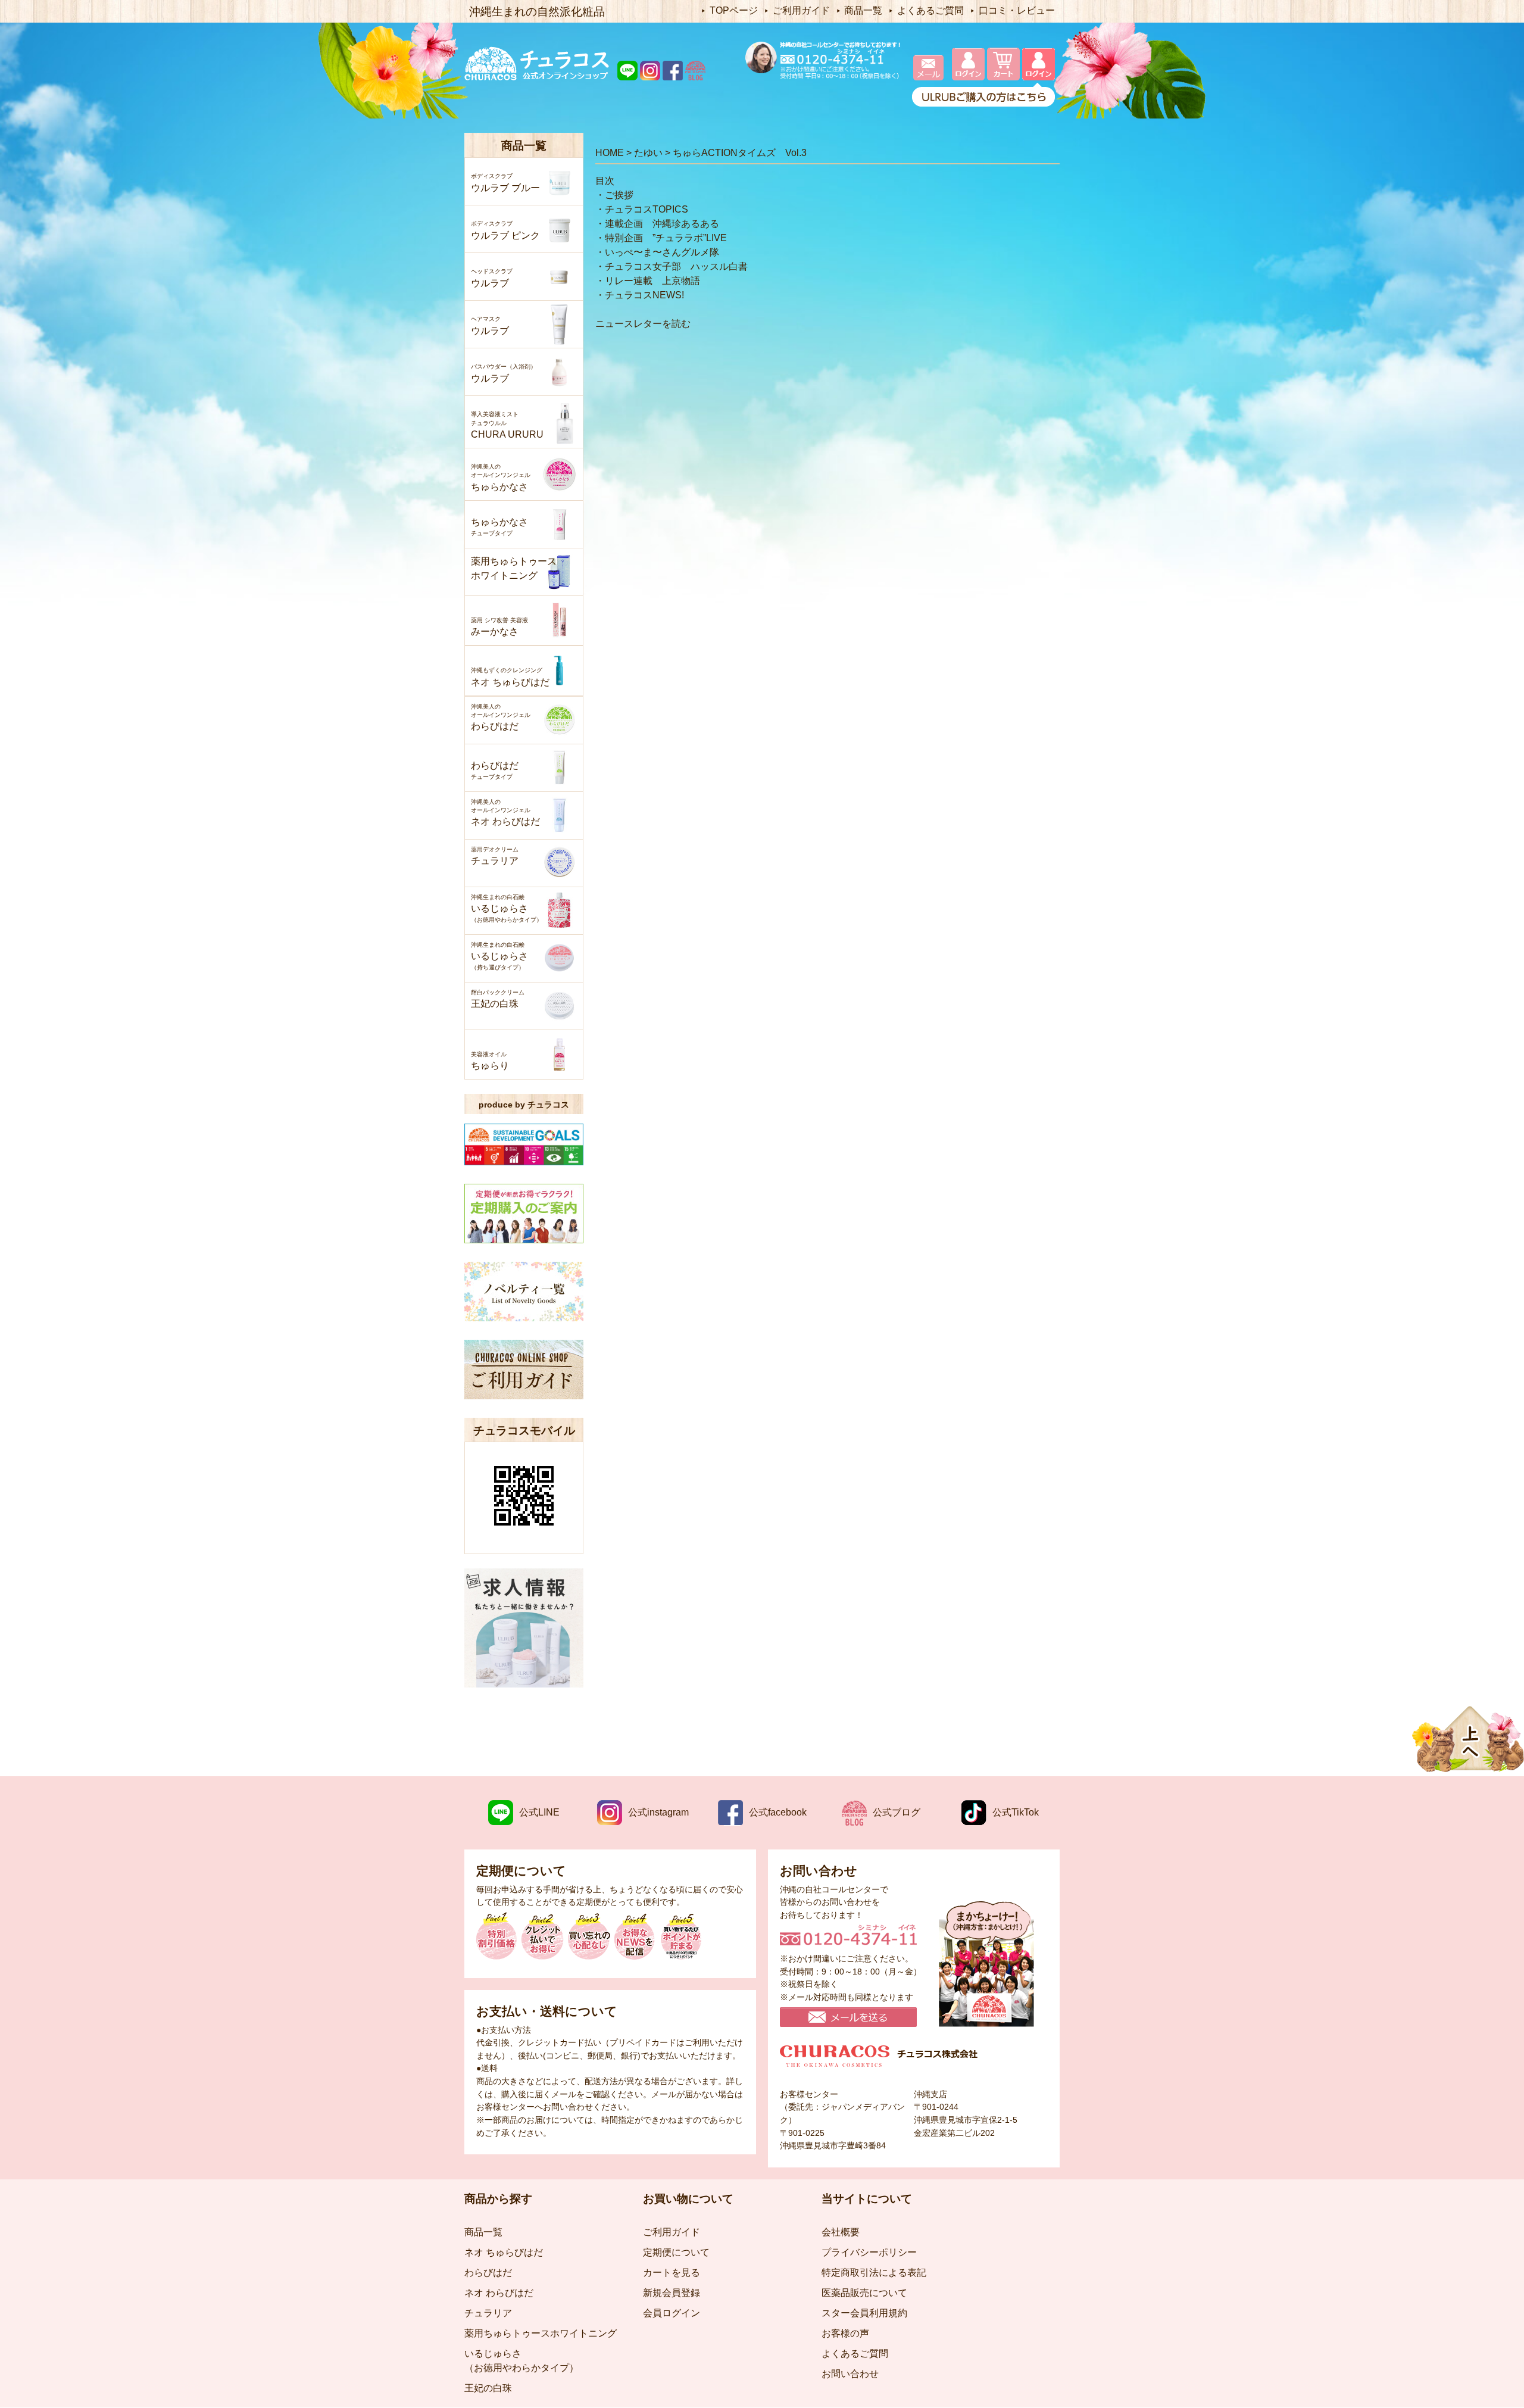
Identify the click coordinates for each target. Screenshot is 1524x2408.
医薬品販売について (864, 2293)
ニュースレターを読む (643, 324)
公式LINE (539, 1812)
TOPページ (734, 10)
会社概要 (841, 2232)
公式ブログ (897, 1812)
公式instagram (658, 1812)
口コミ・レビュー (1017, 10)
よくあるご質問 (930, 10)
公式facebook (778, 1812)
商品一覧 (863, 10)
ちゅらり (490, 1061)
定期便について (676, 2252)
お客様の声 (845, 2333)
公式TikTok (1016, 1812)
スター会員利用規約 (864, 2313)
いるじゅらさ (507, 908)
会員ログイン (672, 2313)
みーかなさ (499, 627)
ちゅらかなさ (501, 478)
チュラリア (495, 856)
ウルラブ (492, 278)
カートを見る (672, 2273)
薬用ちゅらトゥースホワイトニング (514, 568)
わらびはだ (501, 718)
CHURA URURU (507, 425)
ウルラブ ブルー (505, 183)
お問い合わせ (850, 2374)
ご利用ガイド (801, 10)
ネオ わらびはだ (505, 813)
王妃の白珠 (498, 999)
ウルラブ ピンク (505, 230)
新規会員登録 (672, 2293)
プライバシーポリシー (869, 2252)
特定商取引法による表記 (874, 2273)
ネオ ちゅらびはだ (510, 677)
